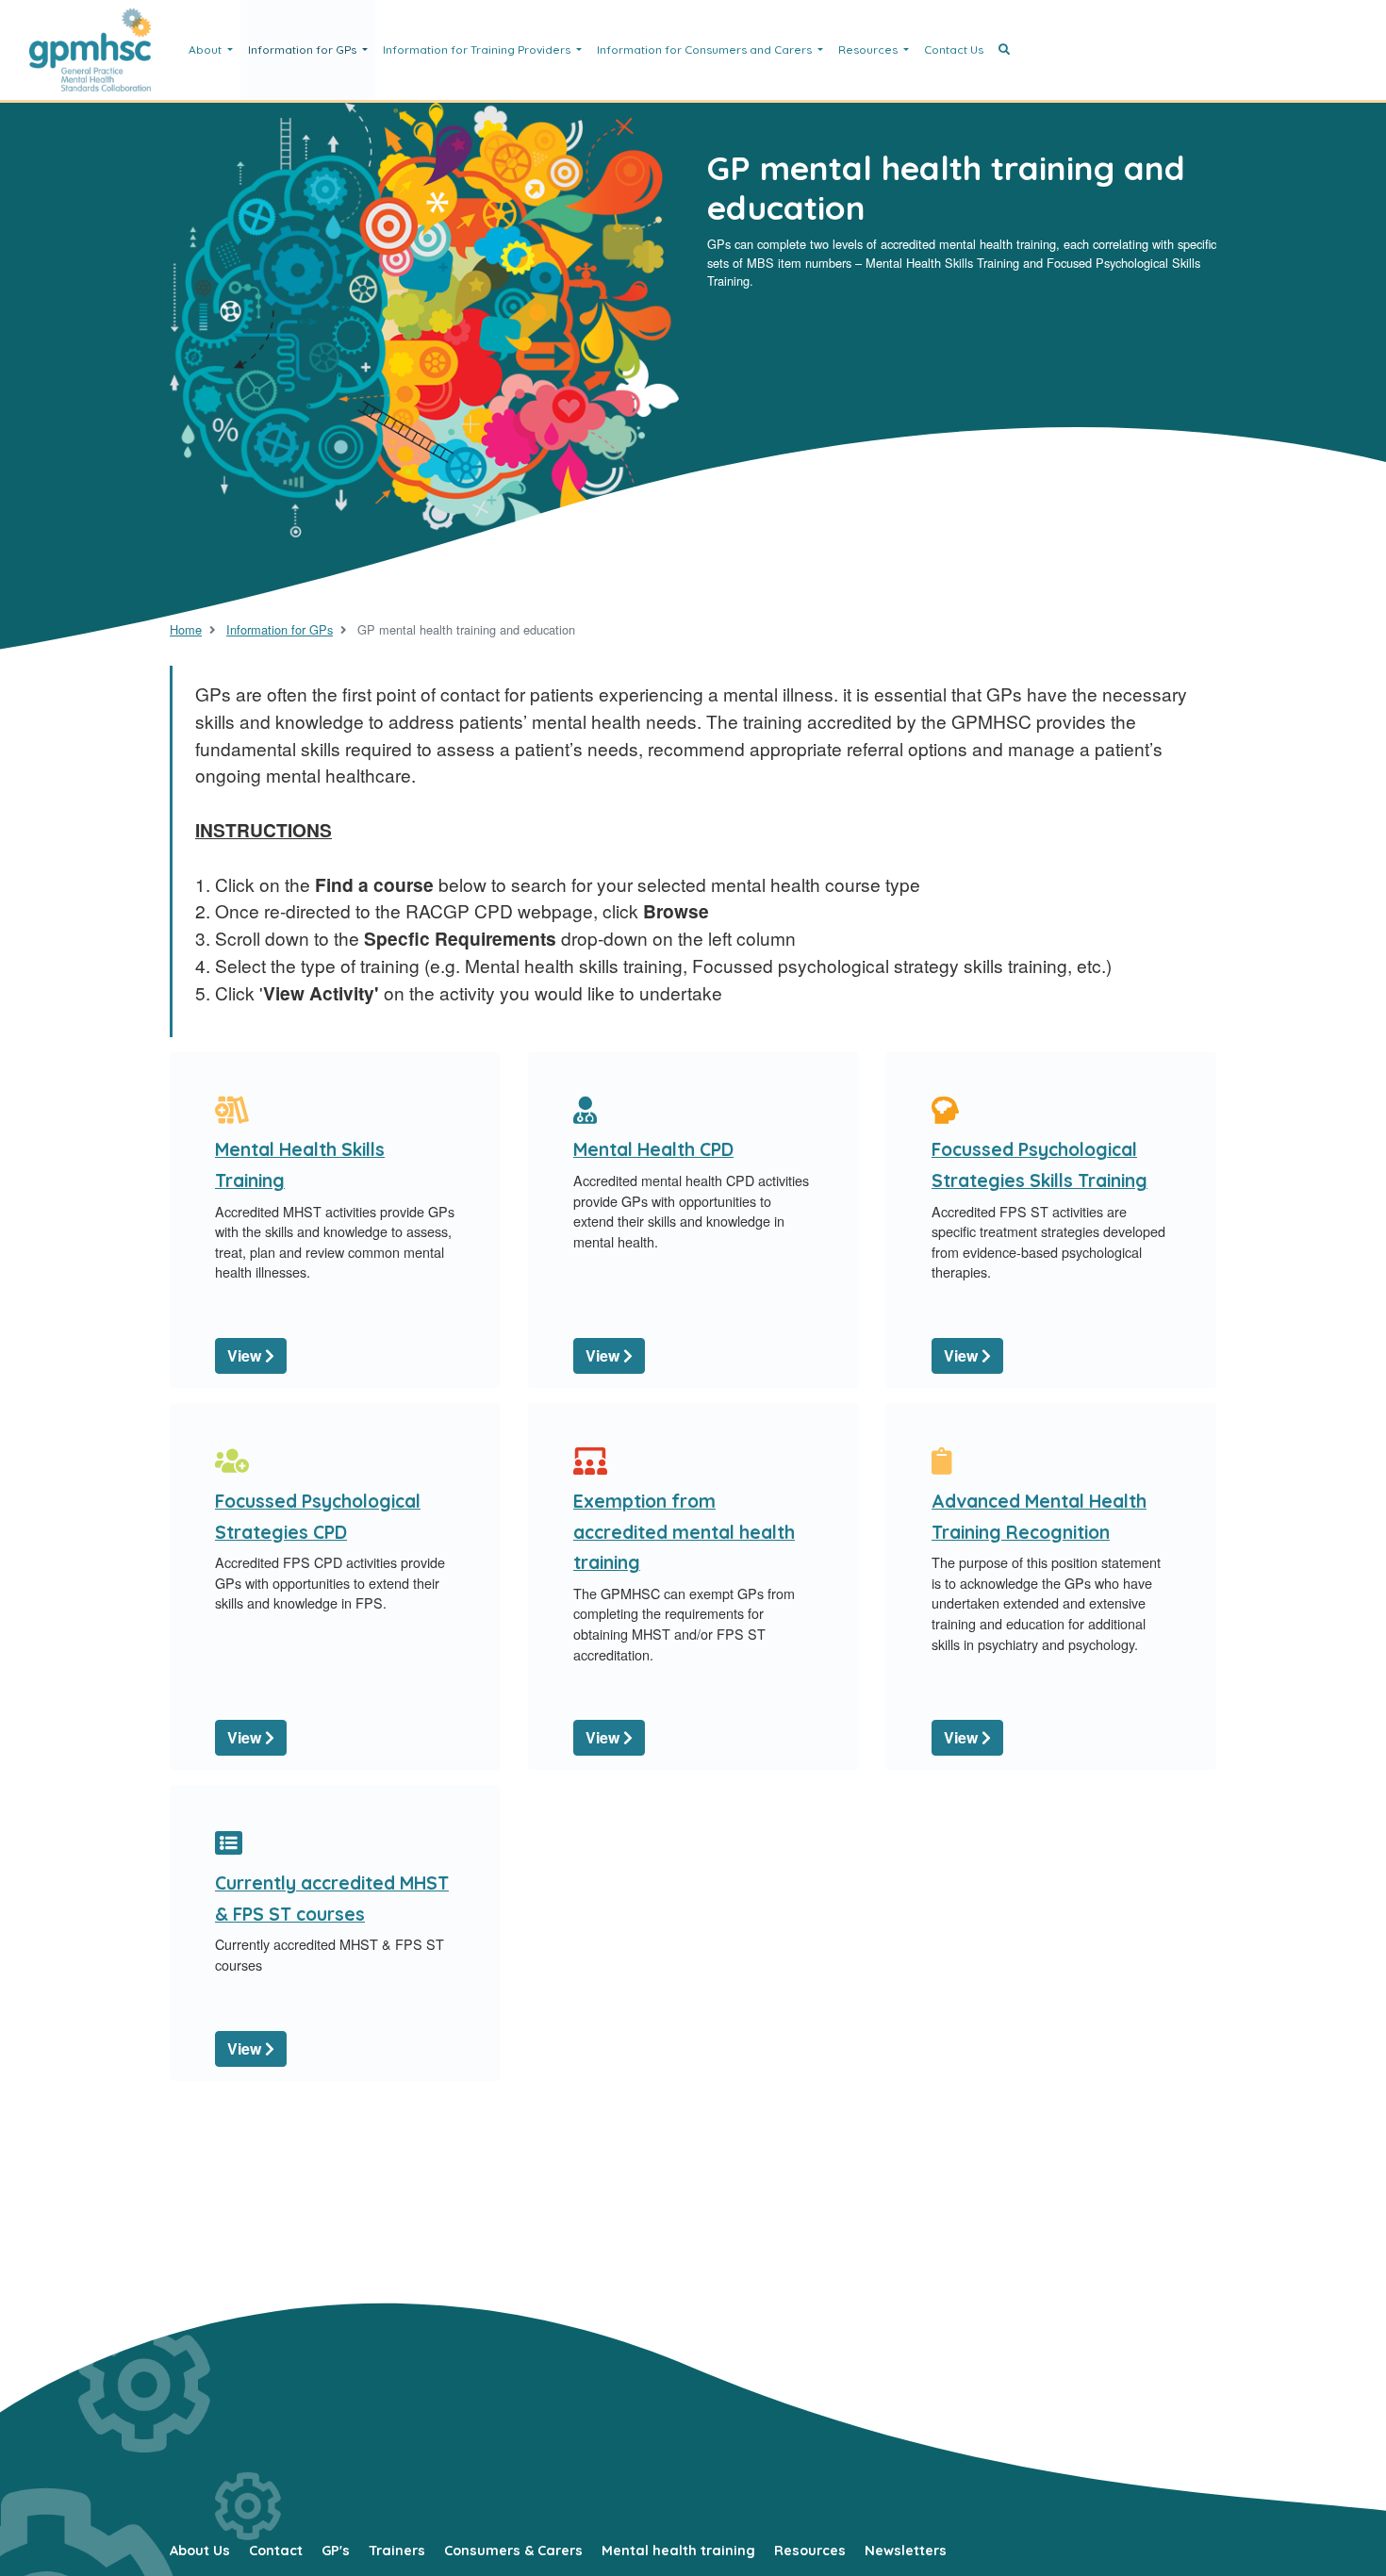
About (206, 50)
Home (186, 629)
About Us (200, 2551)
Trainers (397, 2551)
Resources (869, 50)
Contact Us (954, 50)
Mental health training (678, 2551)
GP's (336, 2551)
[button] (1004, 50)
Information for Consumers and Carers (706, 50)
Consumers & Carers (513, 2551)
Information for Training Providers (478, 50)
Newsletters (906, 2551)
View (246, 1355)
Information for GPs (304, 50)
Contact (276, 2551)
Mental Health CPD (653, 1149)
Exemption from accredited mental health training (684, 1532)
